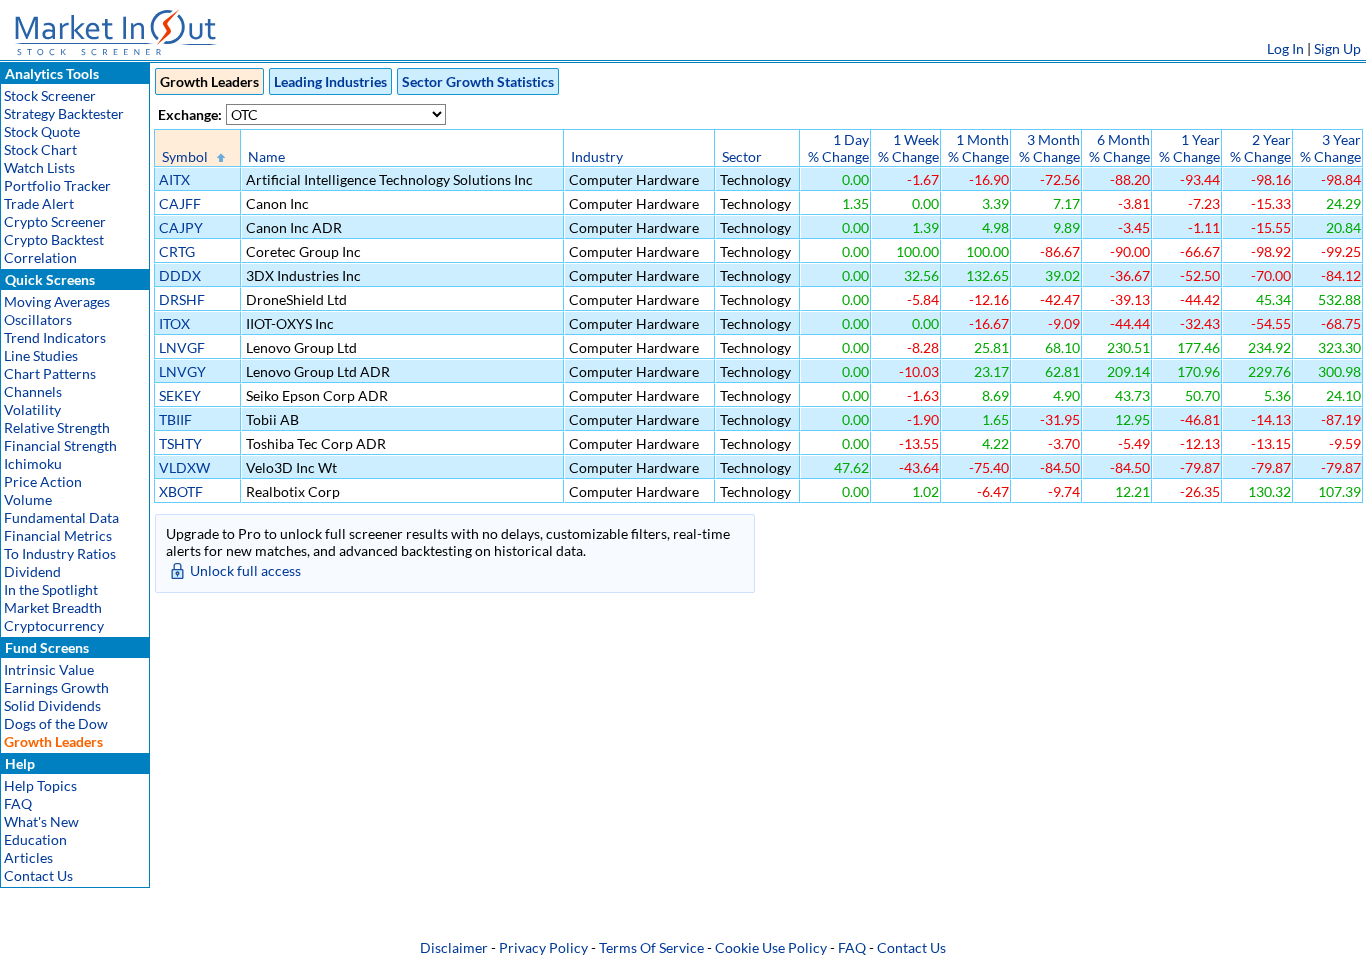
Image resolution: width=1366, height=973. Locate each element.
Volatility (32, 409)
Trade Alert (39, 203)
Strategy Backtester (64, 113)
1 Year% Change (1189, 148)
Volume (28, 499)
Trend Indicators (55, 337)
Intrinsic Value (49, 669)
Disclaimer (454, 947)
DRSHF (182, 299)
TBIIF (175, 419)
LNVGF (182, 347)
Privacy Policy (543, 947)
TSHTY (180, 443)
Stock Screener (50, 95)
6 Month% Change (1119, 148)
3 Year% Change (1330, 148)
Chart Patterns (50, 373)
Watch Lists (39, 167)
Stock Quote (42, 131)
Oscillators (38, 319)
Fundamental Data (61, 517)
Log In (1285, 48)
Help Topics (40, 785)
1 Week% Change (908, 148)
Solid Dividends (52, 705)
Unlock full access (245, 570)
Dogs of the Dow (56, 723)
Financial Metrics (58, 535)
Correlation (40, 257)
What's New (41, 821)
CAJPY (181, 227)
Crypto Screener (55, 221)
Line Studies (41, 355)
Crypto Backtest (54, 239)
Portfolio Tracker (57, 185)
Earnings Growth (56, 687)
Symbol (185, 156)
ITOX (174, 323)
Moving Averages (57, 301)
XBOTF (181, 491)
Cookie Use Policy (771, 947)
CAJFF (180, 203)
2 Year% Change (1260, 148)
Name (266, 156)
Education (35, 839)
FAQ (18, 803)
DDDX (180, 275)
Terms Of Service (651, 947)
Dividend (32, 571)
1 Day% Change (838, 148)
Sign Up (1337, 48)
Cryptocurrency (54, 625)
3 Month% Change (1049, 148)
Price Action (43, 481)
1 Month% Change (978, 148)
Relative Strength (57, 427)
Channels (33, 391)
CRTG (177, 251)
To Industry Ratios (60, 553)
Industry (597, 156)
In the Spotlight (51, 589)
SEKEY (180, 395)
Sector (742, 156)
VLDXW (184, 467)
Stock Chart (40, 149)
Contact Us (38, 875)
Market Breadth (53, 607)
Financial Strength (60, 445)
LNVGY (182, 371)
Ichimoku (33, 463)
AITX (174, 179)
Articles (28, 857)
